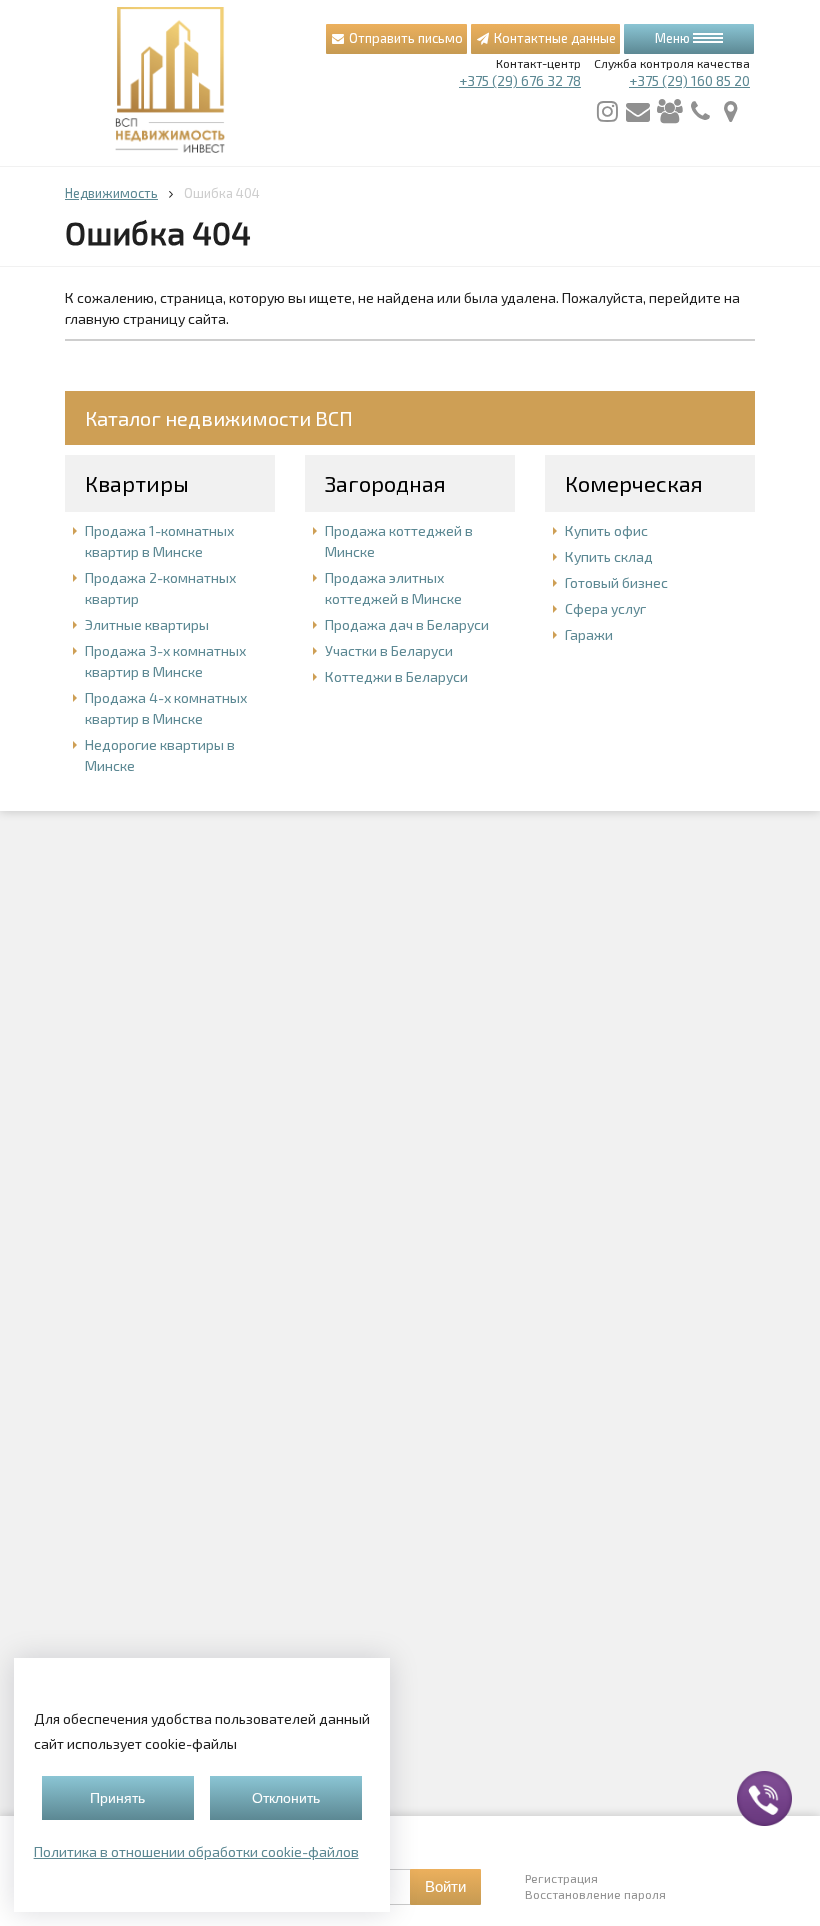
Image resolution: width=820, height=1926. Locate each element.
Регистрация (561, 1878)
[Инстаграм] (607, 111)
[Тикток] (669, 111)
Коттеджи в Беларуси (396, 676)
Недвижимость (111, 193)
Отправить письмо (404, 38)
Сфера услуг (605, 608)
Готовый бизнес (616, 582)
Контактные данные (553, 38)
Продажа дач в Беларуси (407, 624)
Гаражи (589, 634)
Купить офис (606, 530)
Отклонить (286, 1798)
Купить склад (609, 556)
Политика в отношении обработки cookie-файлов (196, 1851)
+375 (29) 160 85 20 (689, 80)
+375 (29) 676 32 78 (520, 80)
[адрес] (731, 111)
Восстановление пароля (595, 1894)
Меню (674, 38)
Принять (117, 1798)
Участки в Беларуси (389, 650)
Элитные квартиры (147, 624)
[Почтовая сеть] (638, 111)
